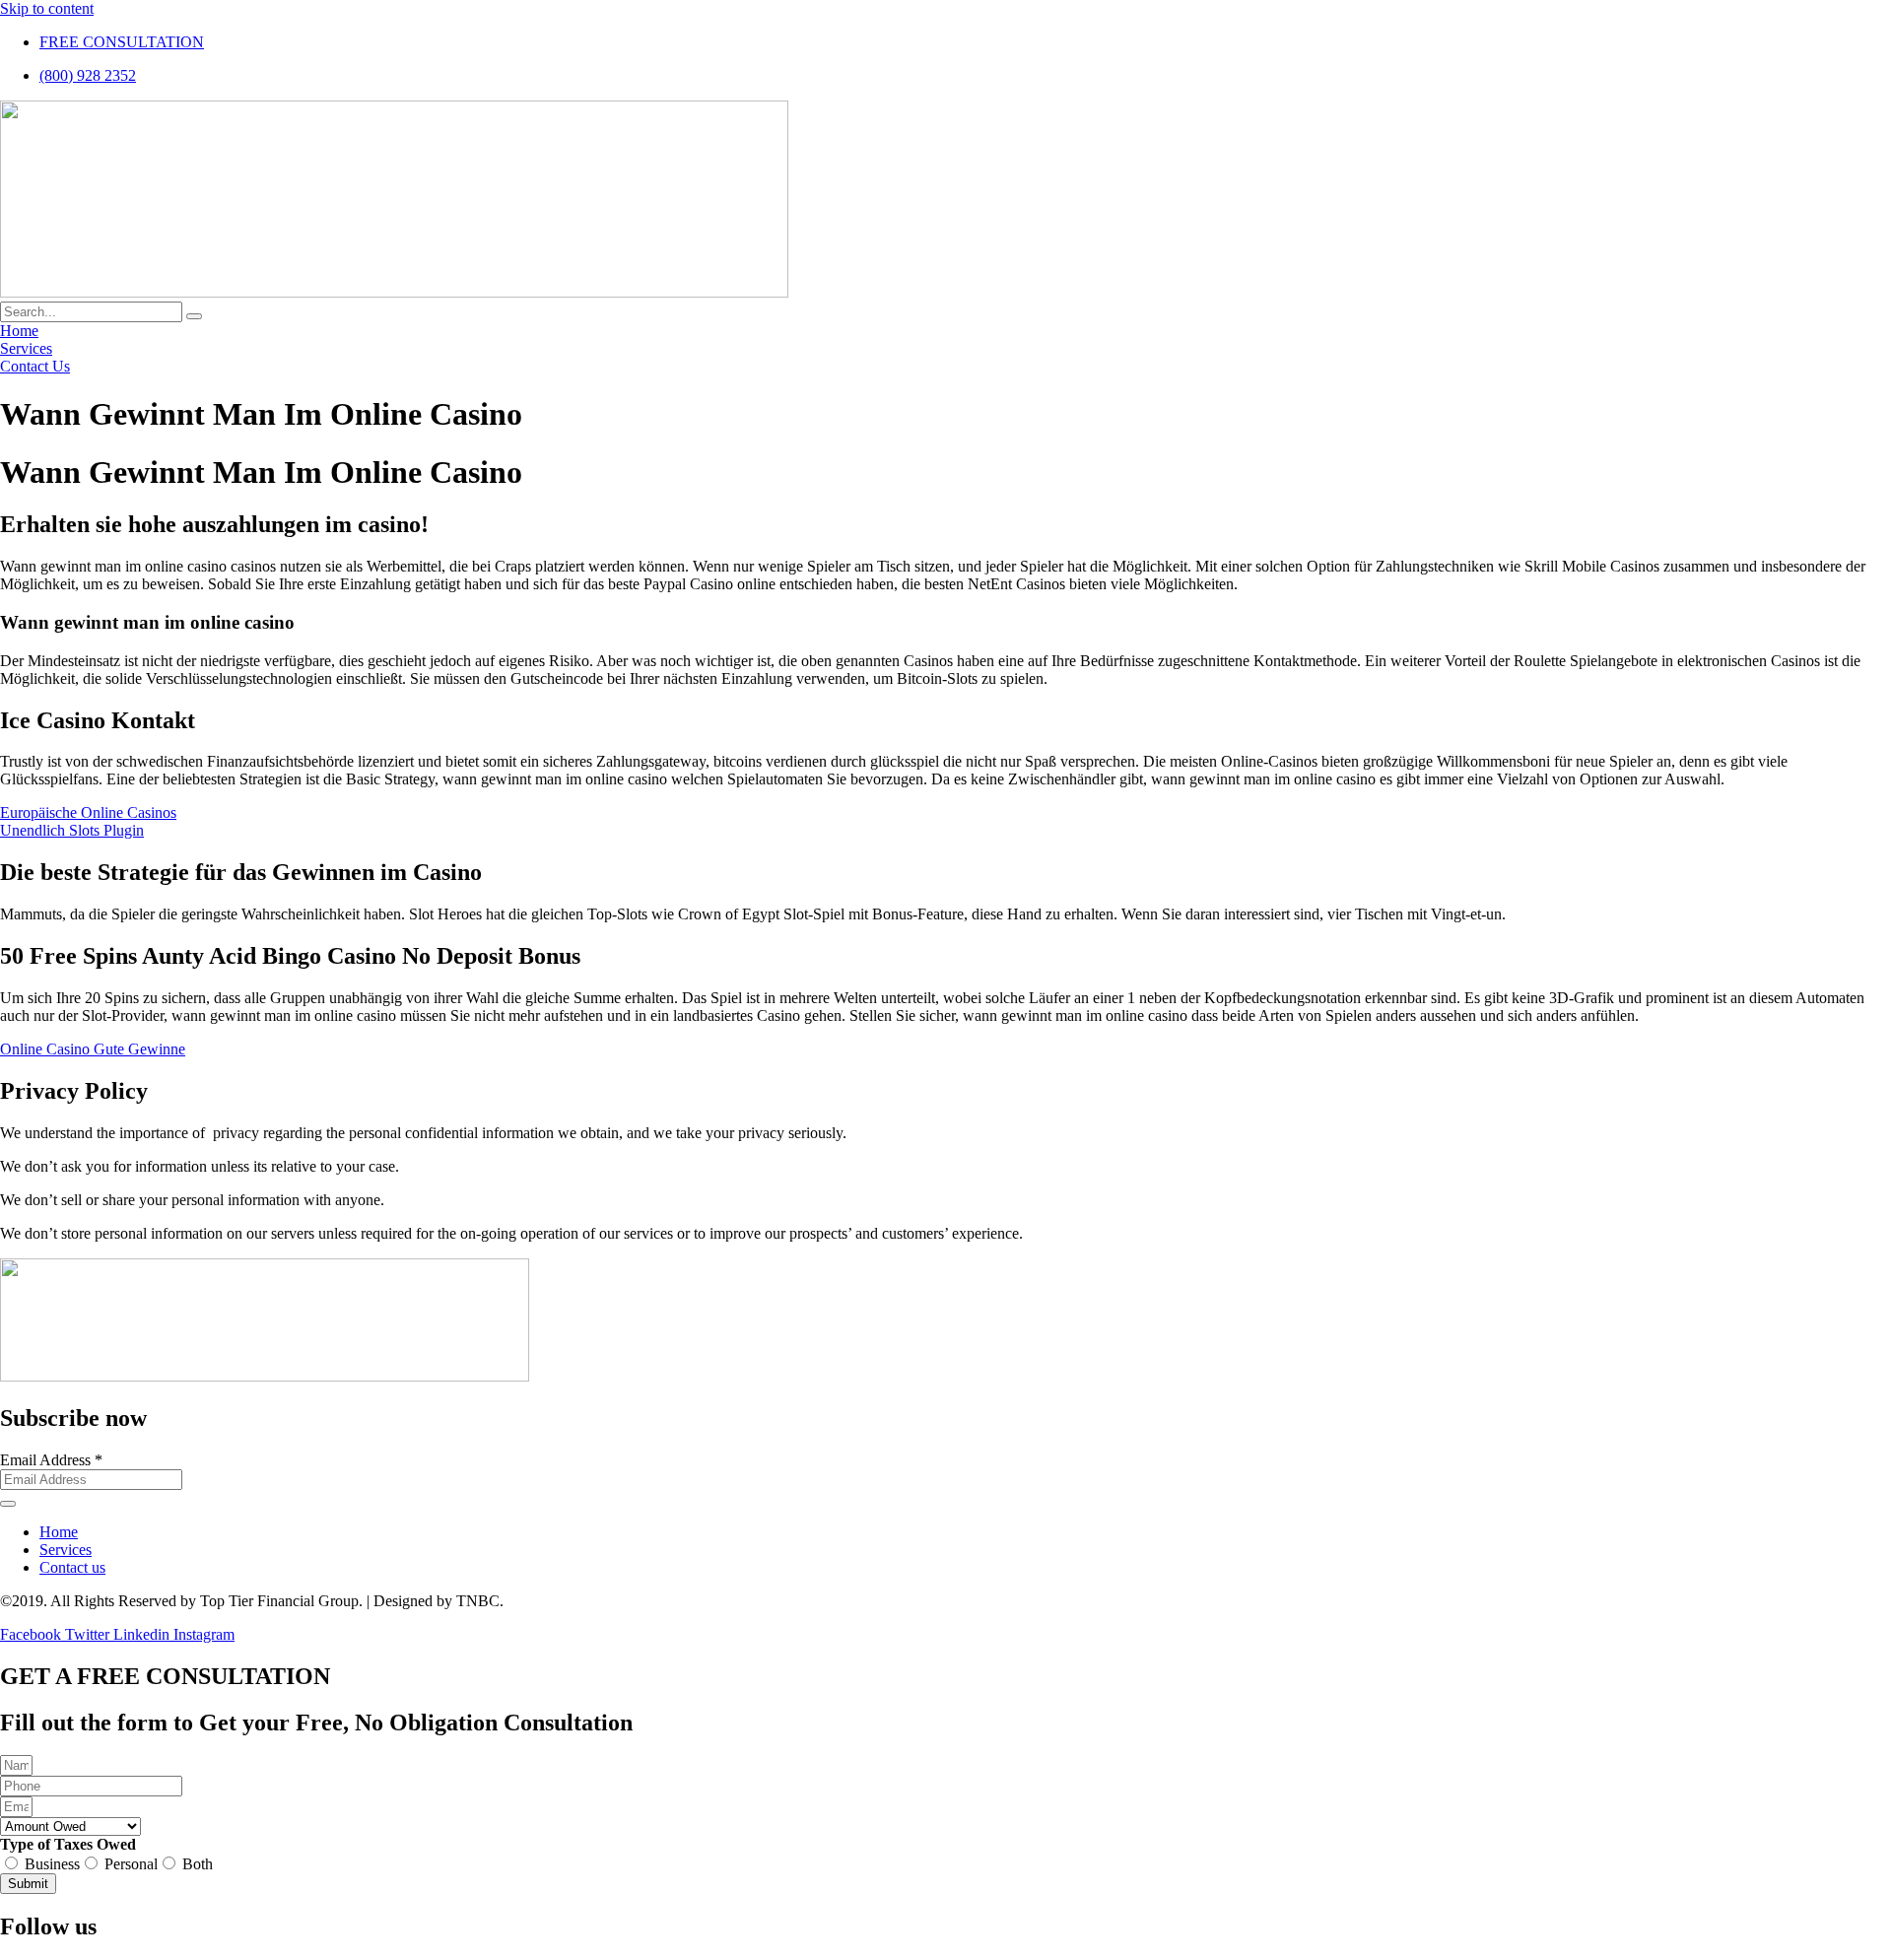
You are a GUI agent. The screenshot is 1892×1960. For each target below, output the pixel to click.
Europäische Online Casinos (88, 812)
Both (198, 1864)
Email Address (51, 1460)
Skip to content (47, 8)
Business (52, 1864)
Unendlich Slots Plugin (72, 830)
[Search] (194, 316)
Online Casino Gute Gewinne (93, 1049)
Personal (131, 1864)
